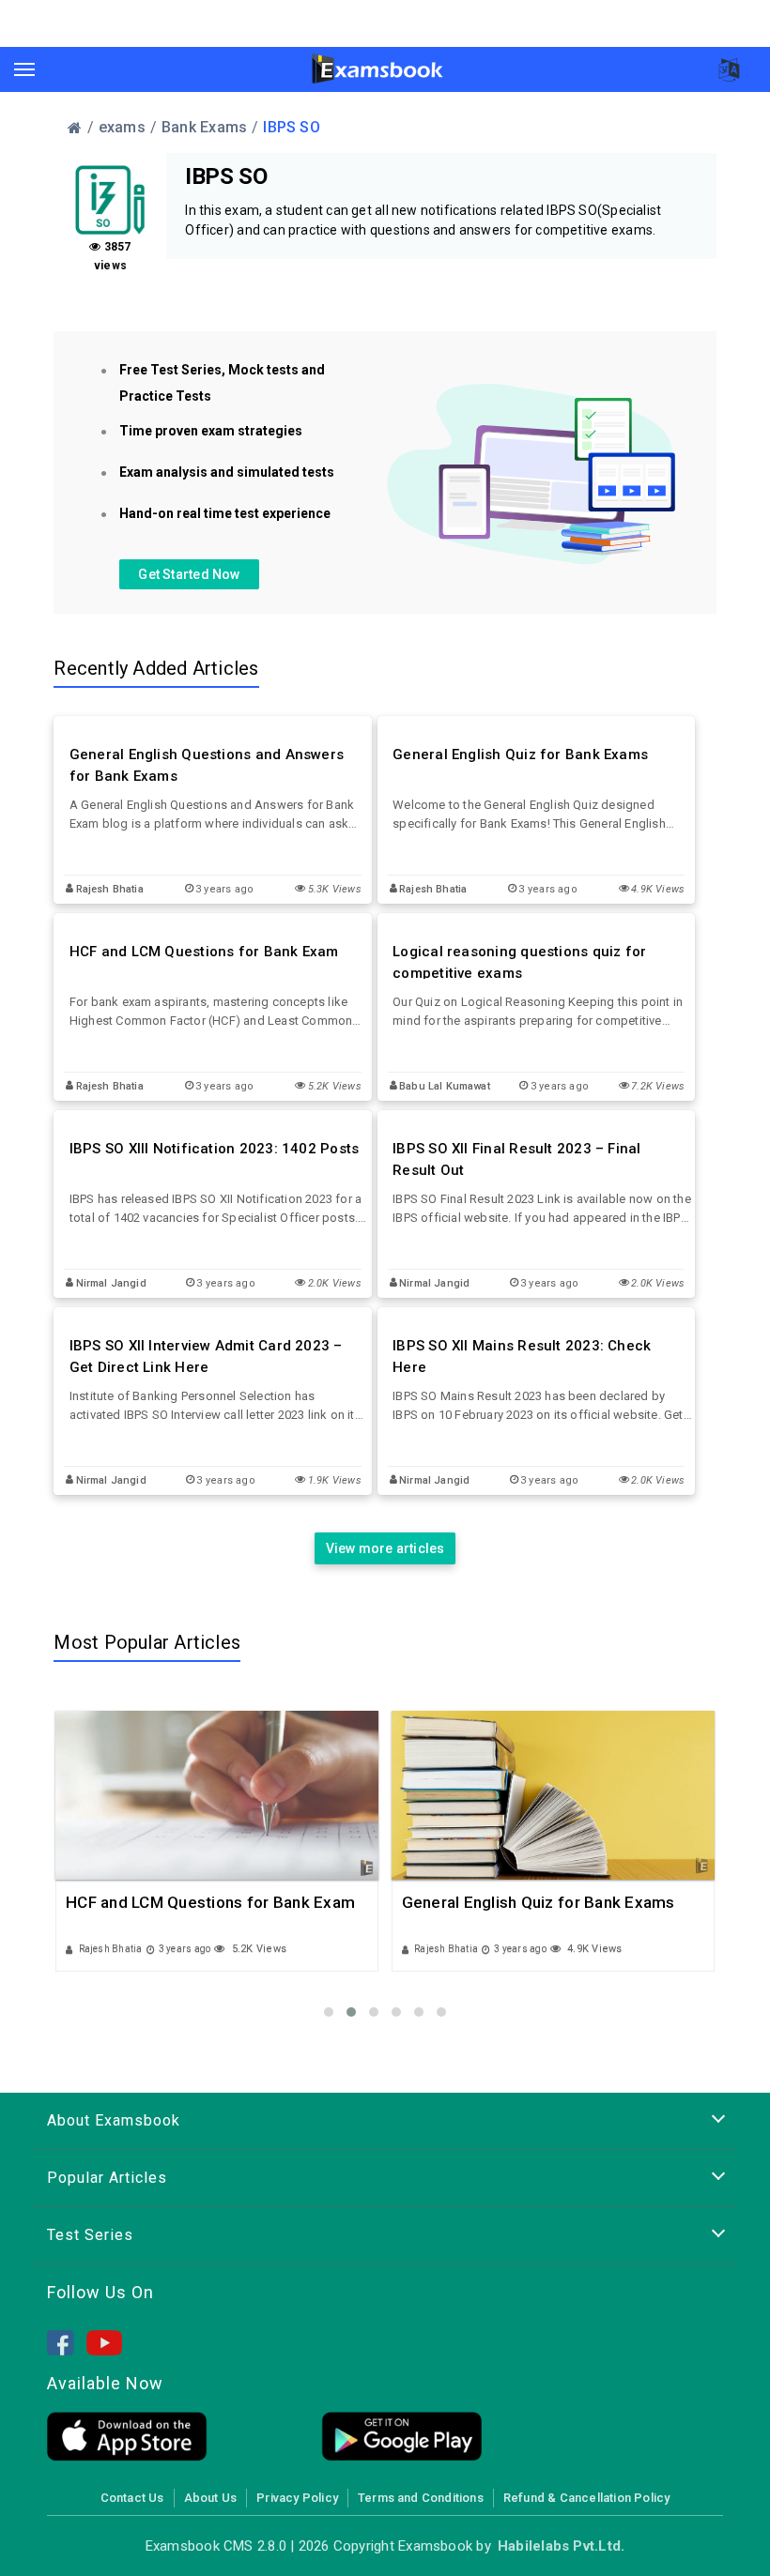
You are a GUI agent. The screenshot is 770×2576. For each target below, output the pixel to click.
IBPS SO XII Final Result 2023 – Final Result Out (516, 1159)
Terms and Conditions (421, 2498)
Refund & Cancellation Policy (586, 2498)
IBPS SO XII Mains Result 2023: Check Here (522, 1357)
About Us (211, 2498)
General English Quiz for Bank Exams (520, 755)
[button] (329, 2012)
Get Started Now (189, 574)
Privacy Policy (297, 2498)
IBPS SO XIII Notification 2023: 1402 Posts (214, 1149)
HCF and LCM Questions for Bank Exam (204, 952)
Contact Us (132, 2498)
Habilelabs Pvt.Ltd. (561, 2546)
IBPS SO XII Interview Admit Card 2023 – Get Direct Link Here (206, 1357)
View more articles (385, 1548)
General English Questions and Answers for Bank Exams (207, 765)
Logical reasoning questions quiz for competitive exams (519, 962)
